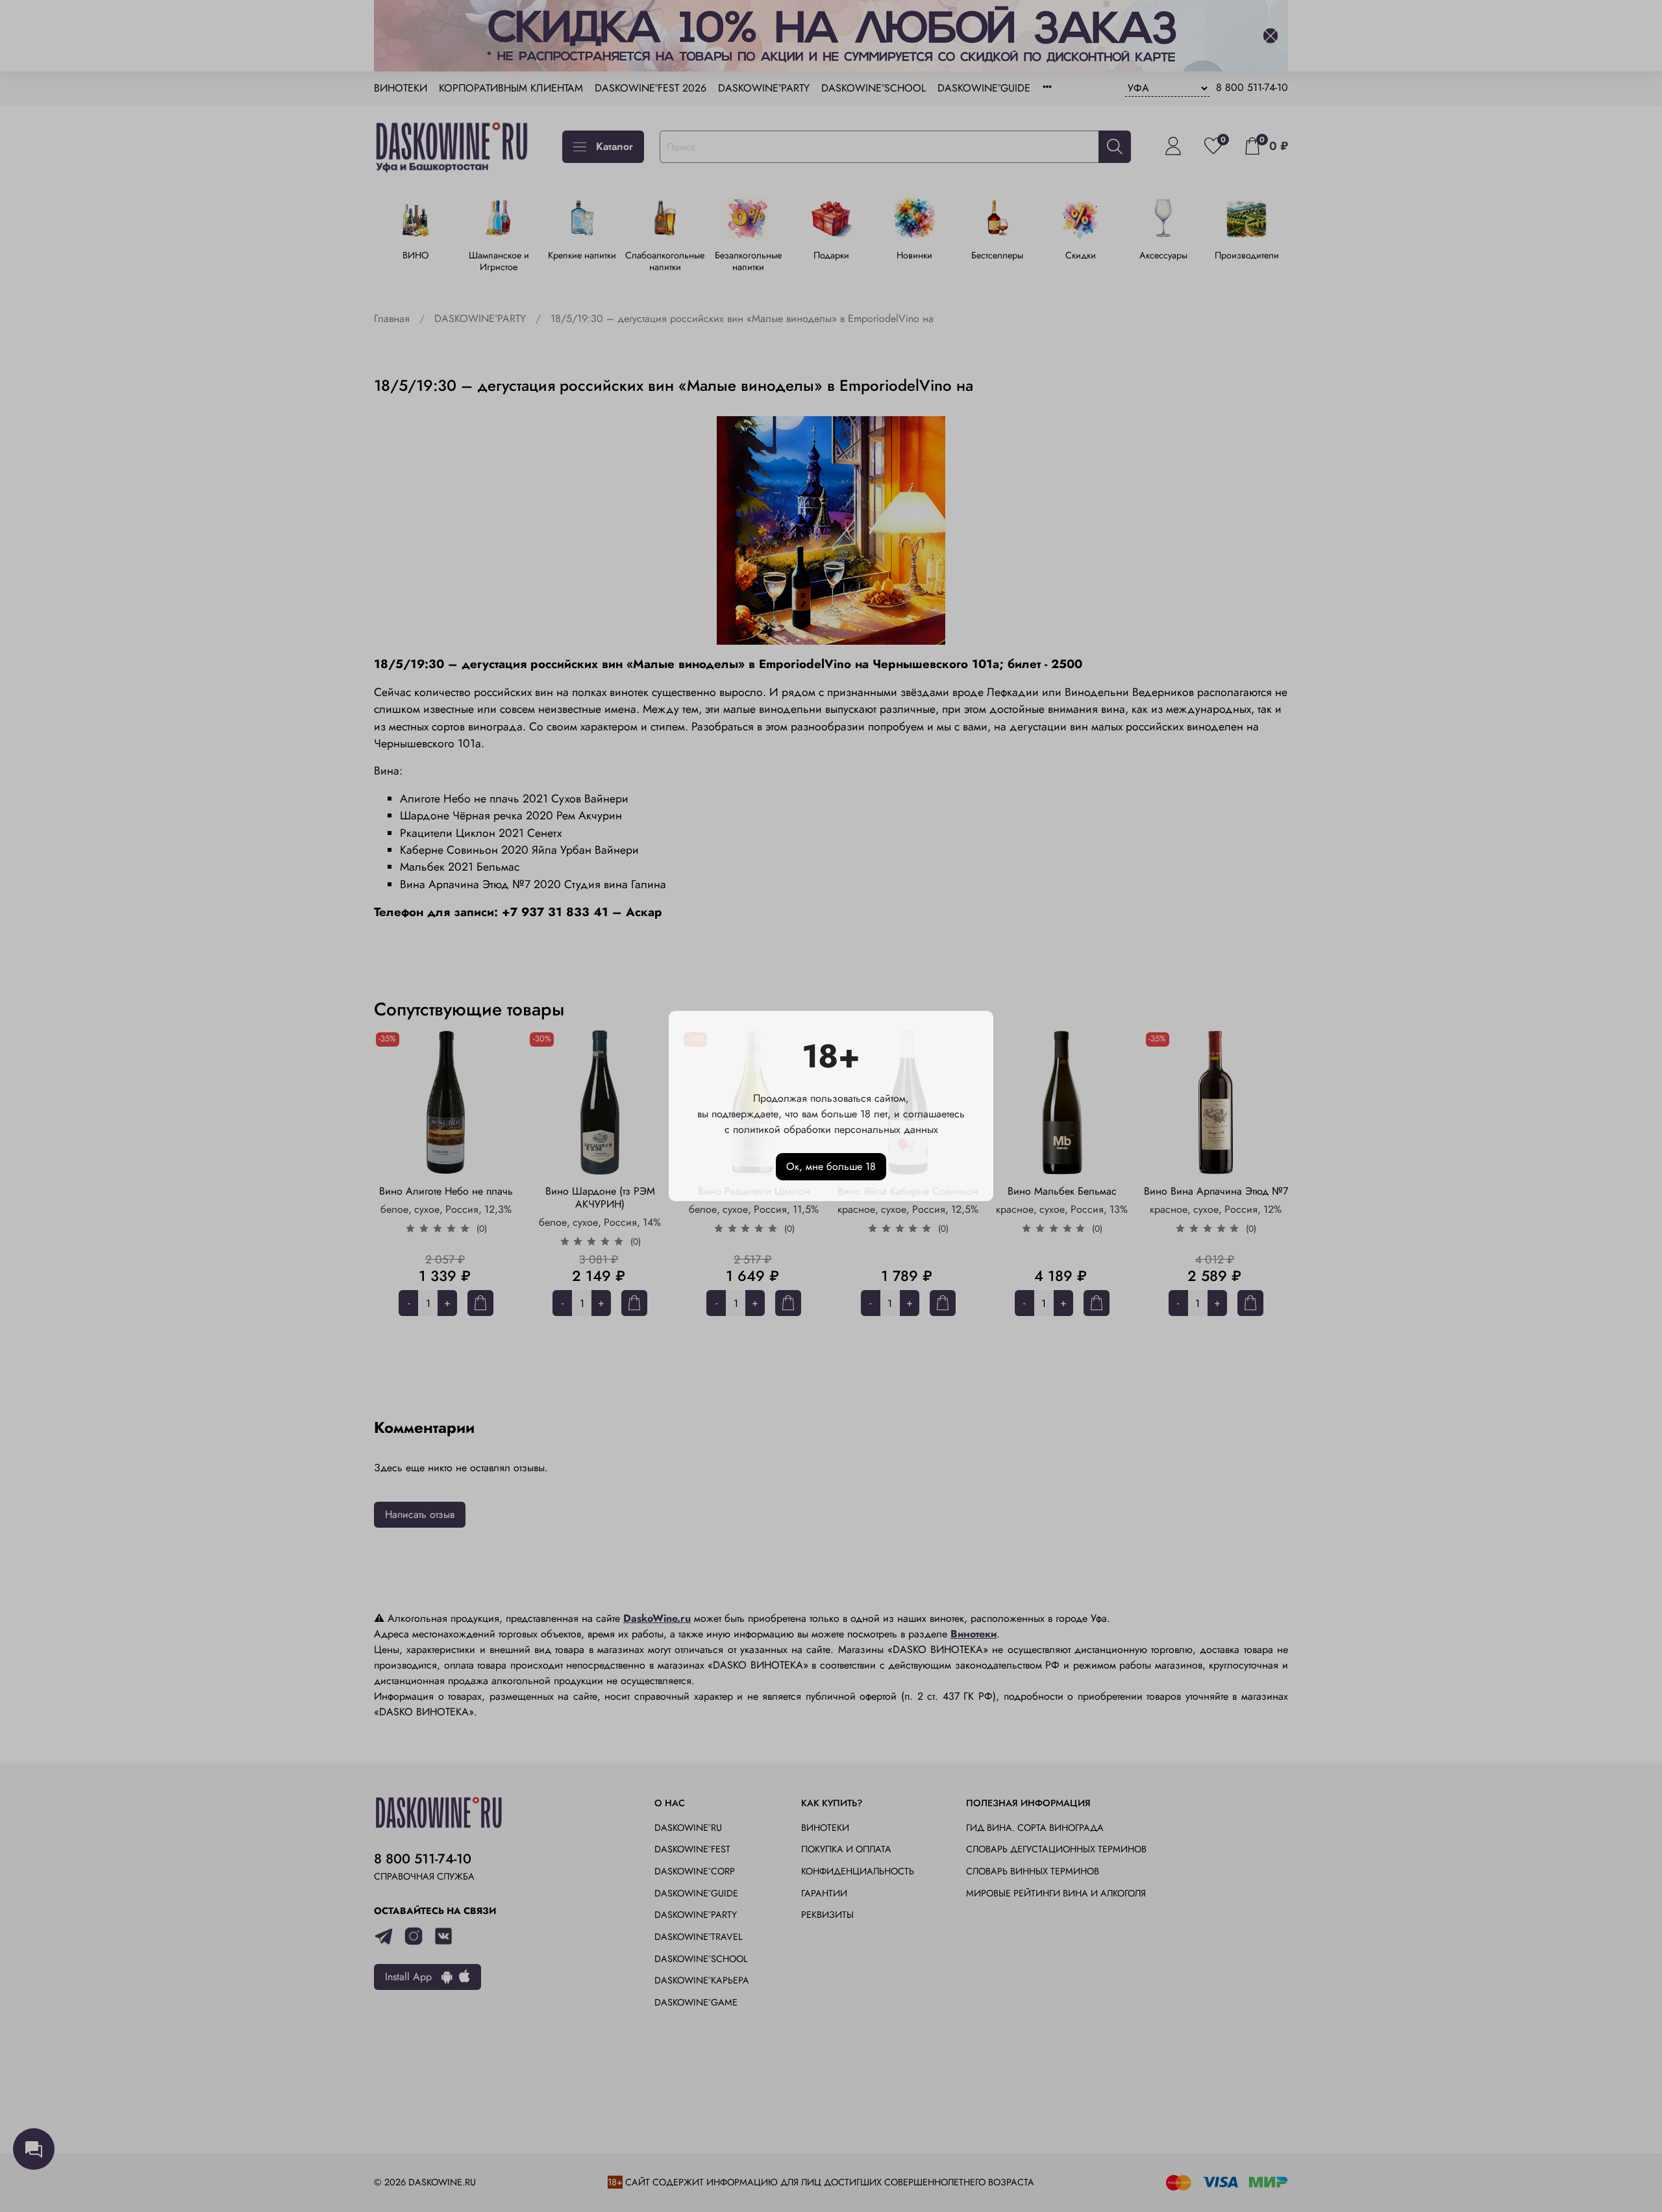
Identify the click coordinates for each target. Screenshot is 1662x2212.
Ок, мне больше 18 (831, 1166)
